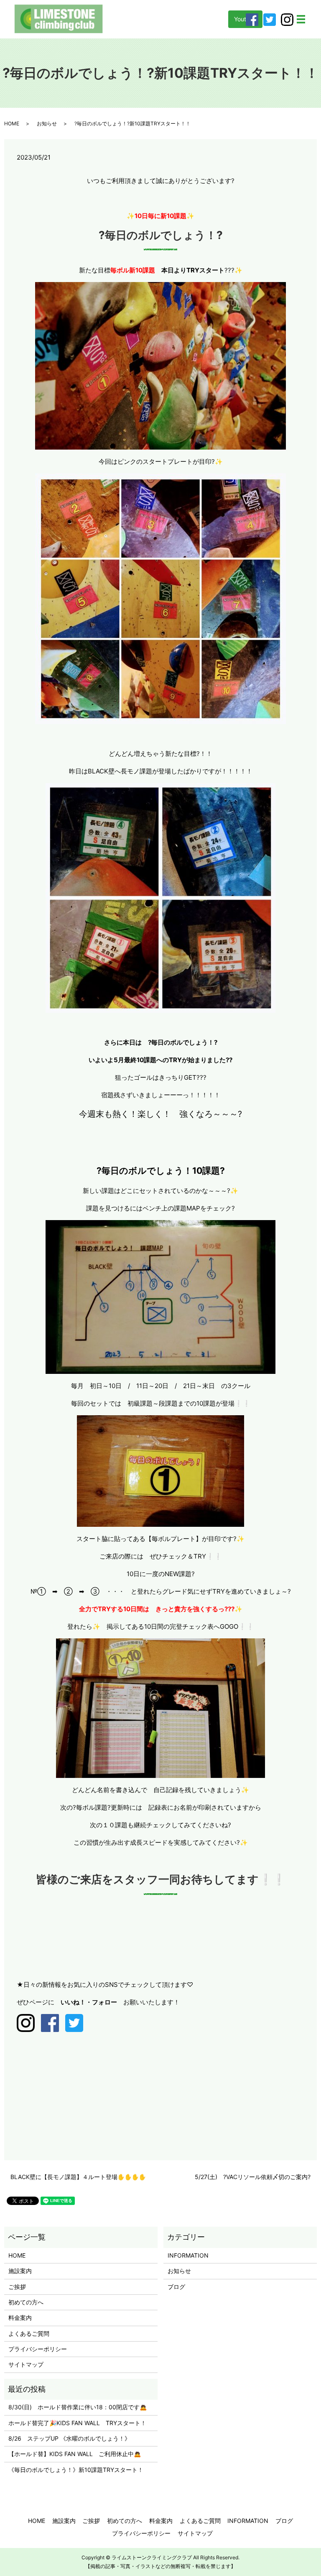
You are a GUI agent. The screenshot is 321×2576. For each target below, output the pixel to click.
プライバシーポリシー (38, 2349)
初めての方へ (26, 2302)
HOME (12, 123)
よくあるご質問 (29, 2333)
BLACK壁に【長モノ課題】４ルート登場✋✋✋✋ (78, 2177)
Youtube (245, 19)
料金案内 (20, 2318)
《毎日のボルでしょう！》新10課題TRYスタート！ (76, 2470)
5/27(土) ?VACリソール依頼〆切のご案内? (253, 2177)
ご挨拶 (17, 2287)
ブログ (176, 2287)
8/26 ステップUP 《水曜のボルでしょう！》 (69, 2438)
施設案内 (20, 2271)
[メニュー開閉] (301, 19)
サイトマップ (26, 2364)
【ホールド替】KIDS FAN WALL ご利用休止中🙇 (75, 2454)
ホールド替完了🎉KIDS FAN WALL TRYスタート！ (77, 2423)
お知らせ (47, 123)
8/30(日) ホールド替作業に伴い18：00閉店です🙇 (78, 2407)
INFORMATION (188, 2255)
